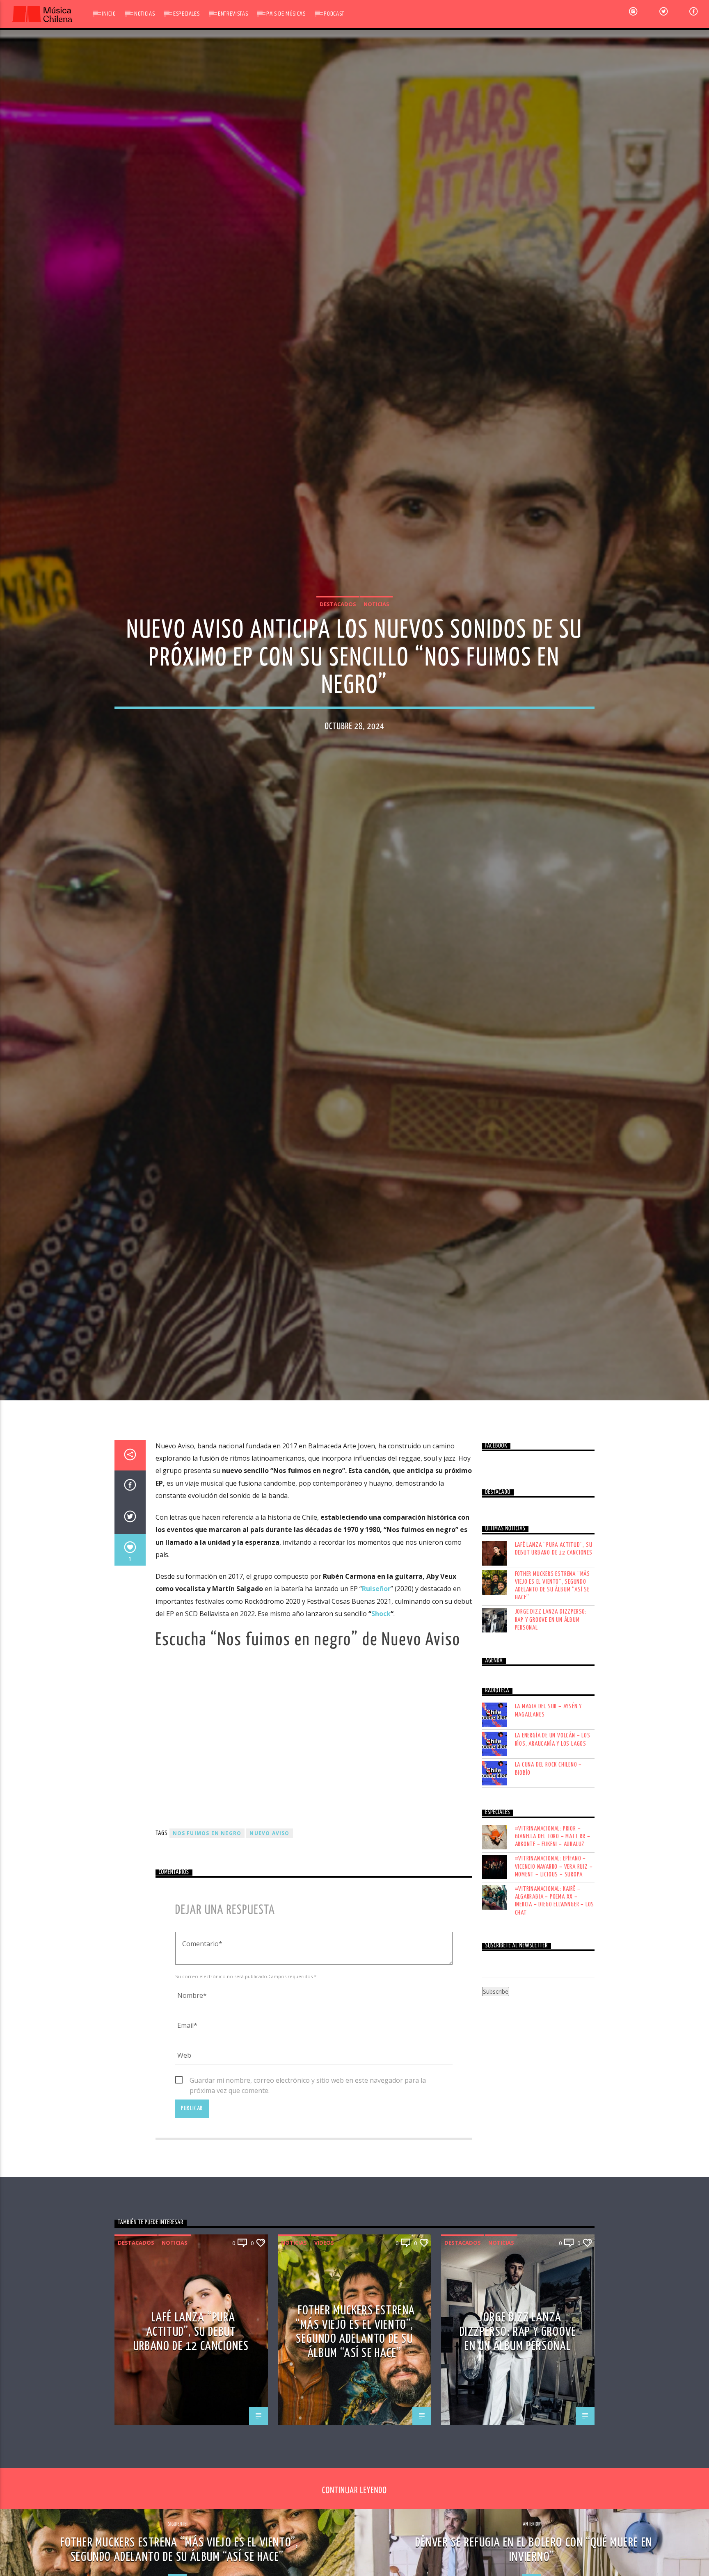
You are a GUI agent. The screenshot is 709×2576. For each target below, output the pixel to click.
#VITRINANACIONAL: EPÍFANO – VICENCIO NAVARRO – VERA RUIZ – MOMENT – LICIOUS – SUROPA (554, 1965)
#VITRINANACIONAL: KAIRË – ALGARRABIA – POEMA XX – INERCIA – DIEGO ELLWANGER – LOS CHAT (555, 1999)
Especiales (186, 14)
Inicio (109, 14)
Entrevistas (233, 14)
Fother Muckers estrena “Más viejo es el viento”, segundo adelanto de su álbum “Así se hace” (553, 1684)
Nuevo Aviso (269, 1932)
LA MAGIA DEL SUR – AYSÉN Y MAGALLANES (549, 1809)
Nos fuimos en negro (207, 1932)
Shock (381, 1712)
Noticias (144, 14)
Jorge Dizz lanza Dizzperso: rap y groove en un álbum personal (551, 1718)
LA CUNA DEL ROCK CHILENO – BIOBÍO (549, 1867)
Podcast (334, 14)
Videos (324, 2341)
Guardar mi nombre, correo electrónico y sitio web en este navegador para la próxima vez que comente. (308, 2179)
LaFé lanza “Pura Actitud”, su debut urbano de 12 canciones (554, 1647)
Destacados (338, 650)
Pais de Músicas (286, 14)
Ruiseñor (376, 1687)
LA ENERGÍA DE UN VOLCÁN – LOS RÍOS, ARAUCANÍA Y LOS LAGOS (553, 1838)
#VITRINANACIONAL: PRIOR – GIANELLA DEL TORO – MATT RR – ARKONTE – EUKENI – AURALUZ (553, 1935)
